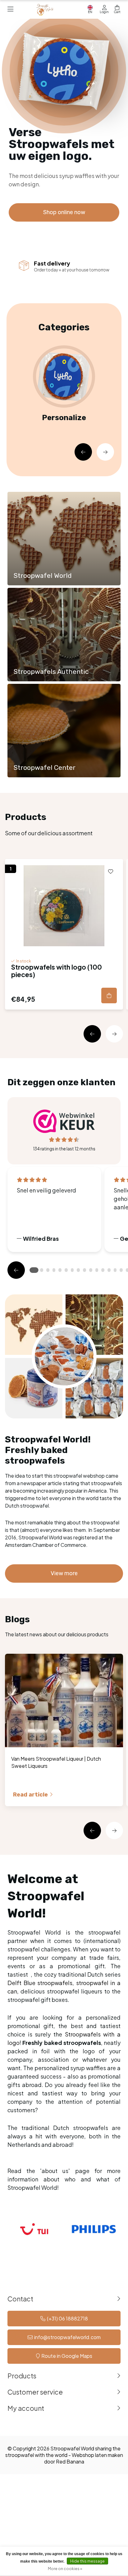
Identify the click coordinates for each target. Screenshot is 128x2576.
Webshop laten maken (97, 2455)
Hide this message (87, 2561)
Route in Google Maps (67, 2356)
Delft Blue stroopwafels (40, 1983)
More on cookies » (65, 2569)
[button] (83, 452)
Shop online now (64, 212)
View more (64, 1573)
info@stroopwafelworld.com (67, 2337)
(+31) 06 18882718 (67, 2318)
